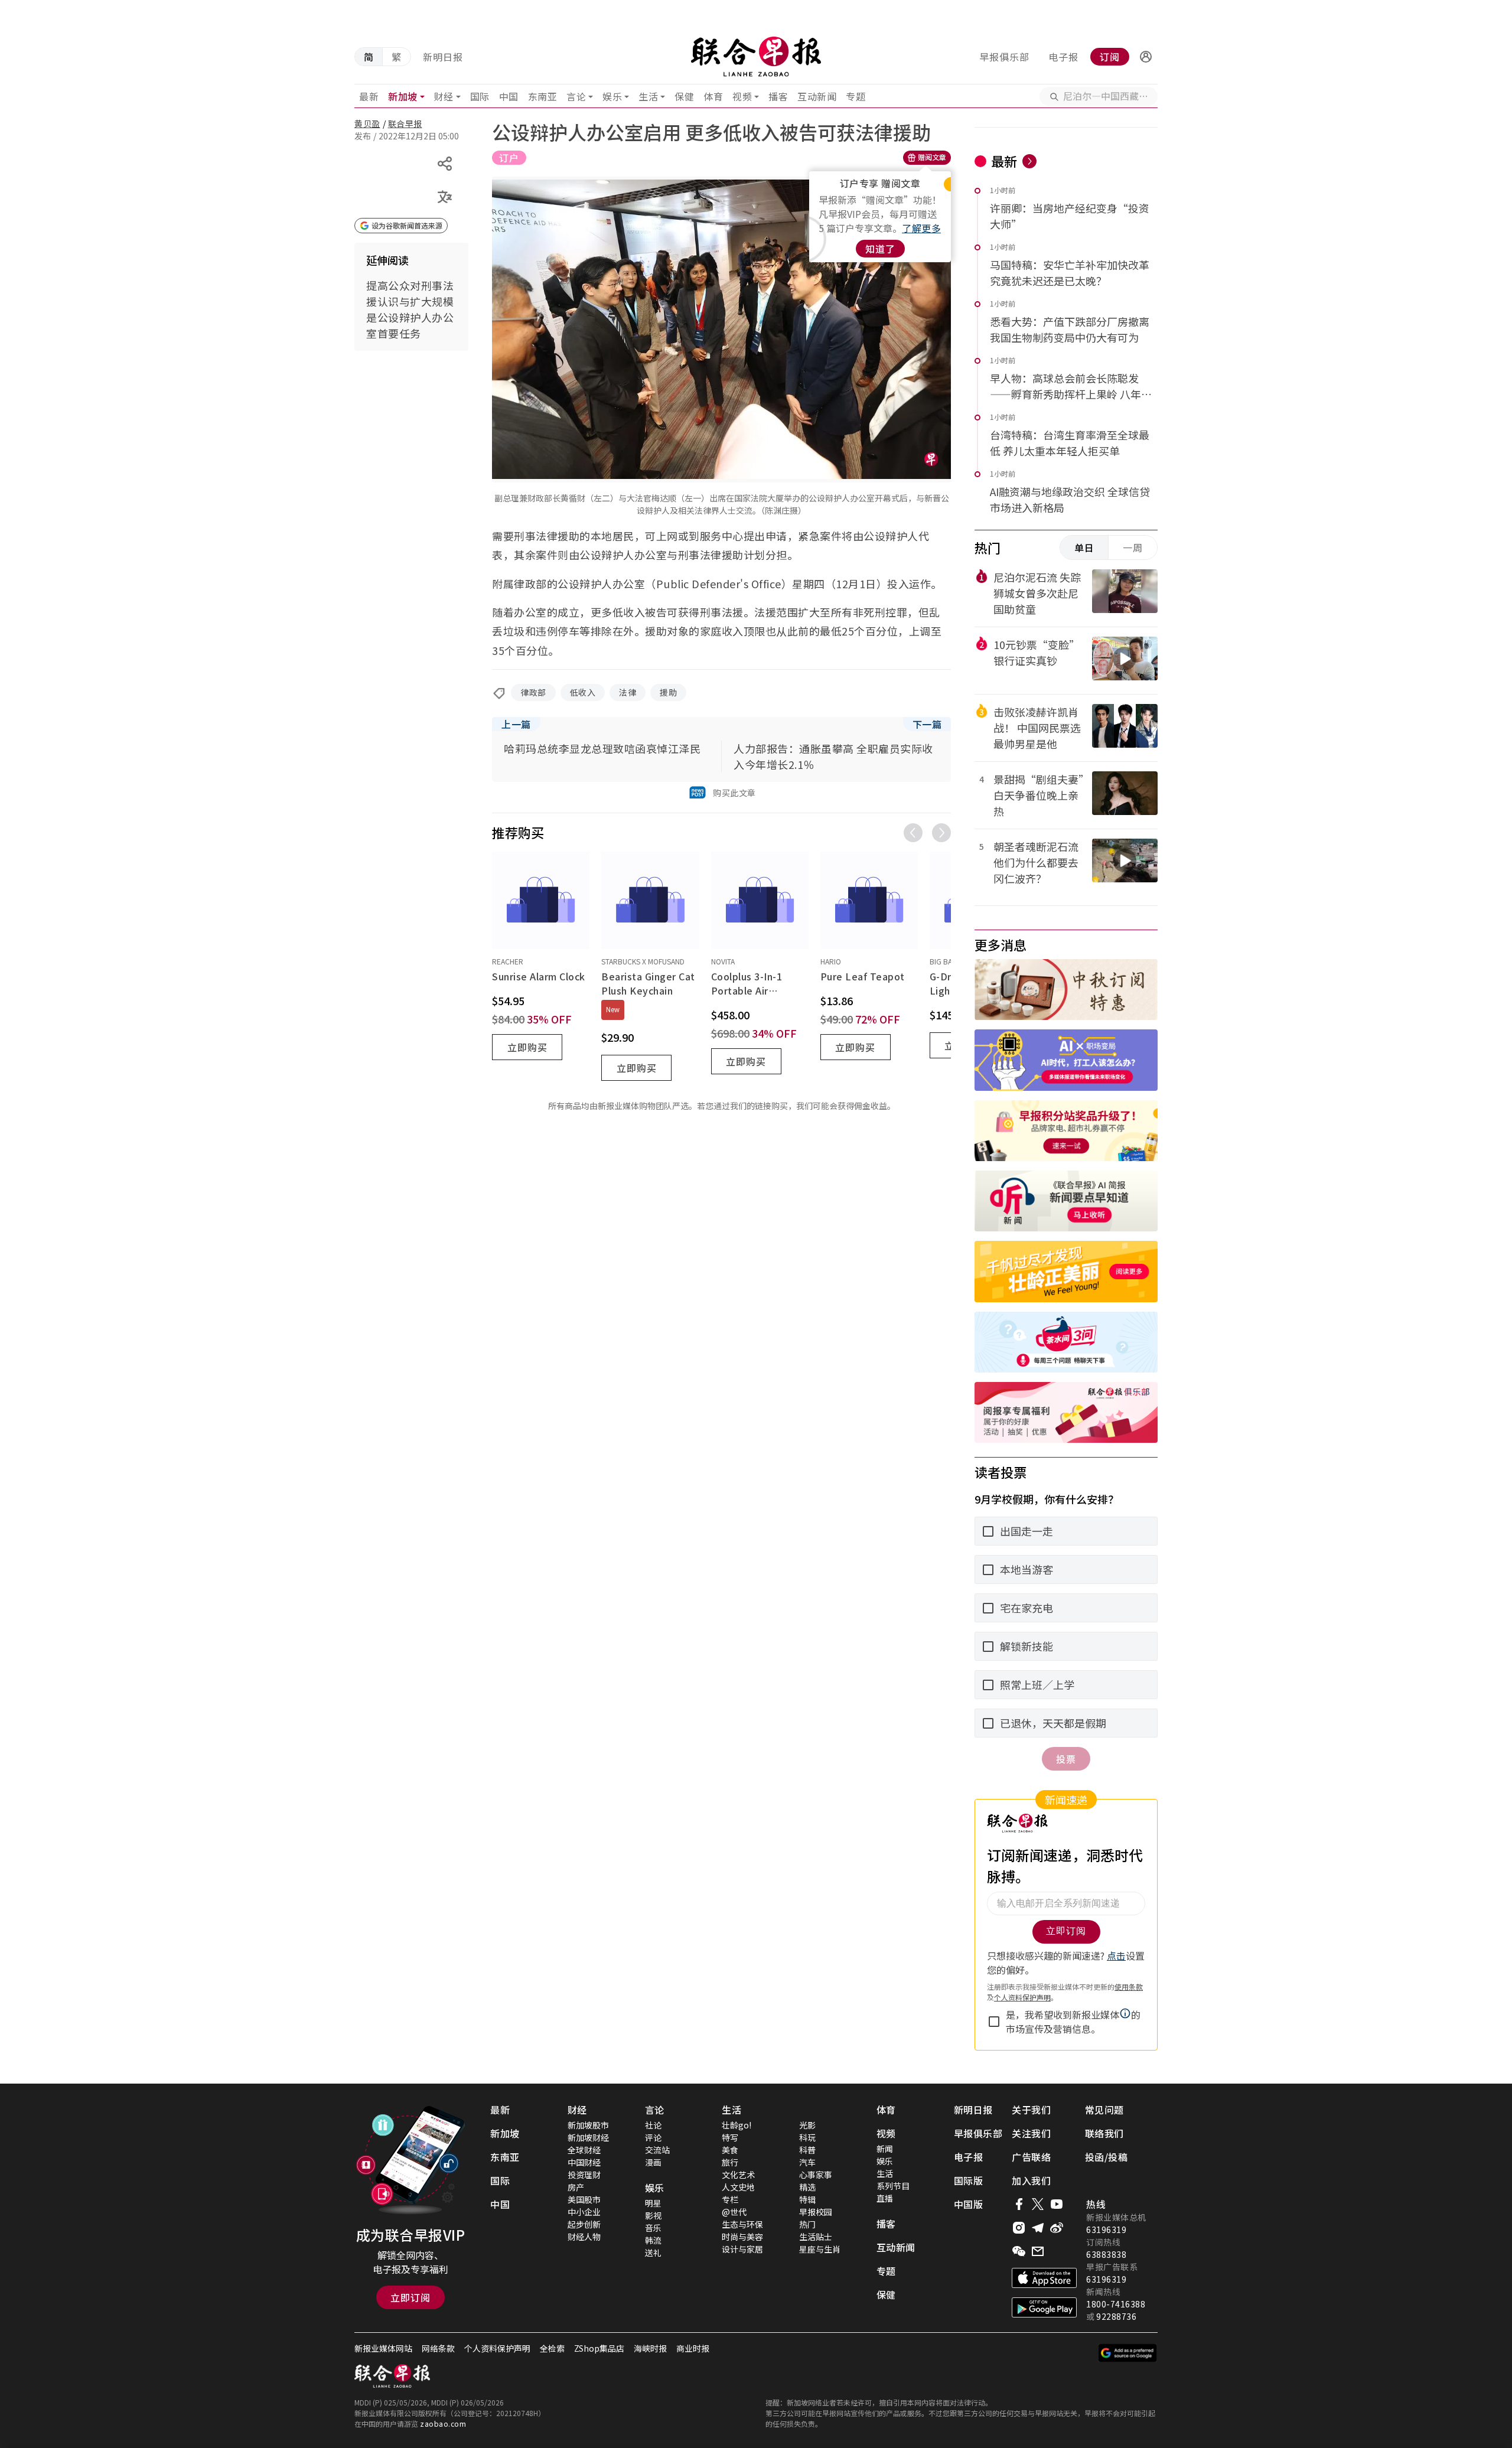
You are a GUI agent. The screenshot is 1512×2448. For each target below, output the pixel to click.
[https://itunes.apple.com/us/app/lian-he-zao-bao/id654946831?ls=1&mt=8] (1044, 2278)
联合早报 (405, 123)
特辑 (807, 2199)
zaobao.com (443, 2423)
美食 (730, 2150)
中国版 (969, 2204)
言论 (576, 96)
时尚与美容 (742, 2237)
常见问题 (1104, 2110)
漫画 (653, 2162)
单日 (1084, 547)
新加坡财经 (588, 2137)
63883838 (1106, 2254)
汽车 (807, 2162)
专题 (856, 96)
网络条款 (438, 2348)
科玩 (807, 2137)
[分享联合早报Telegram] (1038, 2228)
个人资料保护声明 (497, 2348)
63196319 (1106, 2229)
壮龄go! (737, 2125)
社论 (653, 2125)
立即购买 (527, 1047)
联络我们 (1104, 2133)
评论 (653, 2137)
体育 (713, 96)
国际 (480, 96)
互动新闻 (817, 96)
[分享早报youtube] (1057, 2204)
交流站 (657, 2150)
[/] (756, 57)
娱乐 (612, 96)
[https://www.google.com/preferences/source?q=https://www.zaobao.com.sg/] (1128, 2353)
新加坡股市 (588, 2125)
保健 (684, 96)
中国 (509, 96)
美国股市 (584, 2199)
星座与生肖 (820, 2249)
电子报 (1063, 57)
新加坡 (403, 96)
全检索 (552, 2348)
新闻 (885, 2149)
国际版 (969, 2180)
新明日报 (443, 57)
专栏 (730, 2199)
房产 (576, 2187)
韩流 (653, 2240)
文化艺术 (738, 2175)
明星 (653, 2203)
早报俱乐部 (1004, 57)
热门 (807, 2224)
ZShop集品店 (599, 2348)
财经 (444, 96)
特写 (730, 2137)
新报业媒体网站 (383, 2348)
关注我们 (1031, 2133)
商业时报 (693, 2348)
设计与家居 (742, 2249)
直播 (885, 2198)
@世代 (734, 2212)
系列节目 (893, 2186)
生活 (648, 96)
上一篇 (516, 724)
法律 (628, 692)
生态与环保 (742, 2224)
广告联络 (1031, 2157)
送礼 (653, 2253)
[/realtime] (1029, 161)
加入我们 (1031, 2180)
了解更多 (921, 228)
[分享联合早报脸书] (1019, 2204)
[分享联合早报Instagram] (1019, 2228)
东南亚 (543, 96)
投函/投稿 (1107, 2157)
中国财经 (584, 2162)
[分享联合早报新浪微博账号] (1057, 2228)
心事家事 (816, 2175)
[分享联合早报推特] (1038, 2204)
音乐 (653, 2228)
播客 (778, 96)
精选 (807, 2187)
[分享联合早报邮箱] (1038, 2251)
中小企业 (584, 2212)
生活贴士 (816, 2237)
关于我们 (1031, 2110)
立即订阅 (410, 2297)
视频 (742, 96)
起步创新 (584, 2224)
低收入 (583, 692)
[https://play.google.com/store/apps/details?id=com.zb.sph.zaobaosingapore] (1044, 2307)
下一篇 (927, 724)
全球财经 (584, 2150)
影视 (653, 2215)
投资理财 (584, 2175)
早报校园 (816, 2212)
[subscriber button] (1146, 57)
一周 (1133, 547)
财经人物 (584, 2237)
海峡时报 (650, 2348)
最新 (369, 96)
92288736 (1116, 2316)
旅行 (730, 2162)
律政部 (533, 692)
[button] (1146, 57)
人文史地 (738, 2187)
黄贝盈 (367, 123)
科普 (807, 2150)
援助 (668, 692)
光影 (807, 2125)
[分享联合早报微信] (1019, 2251)
